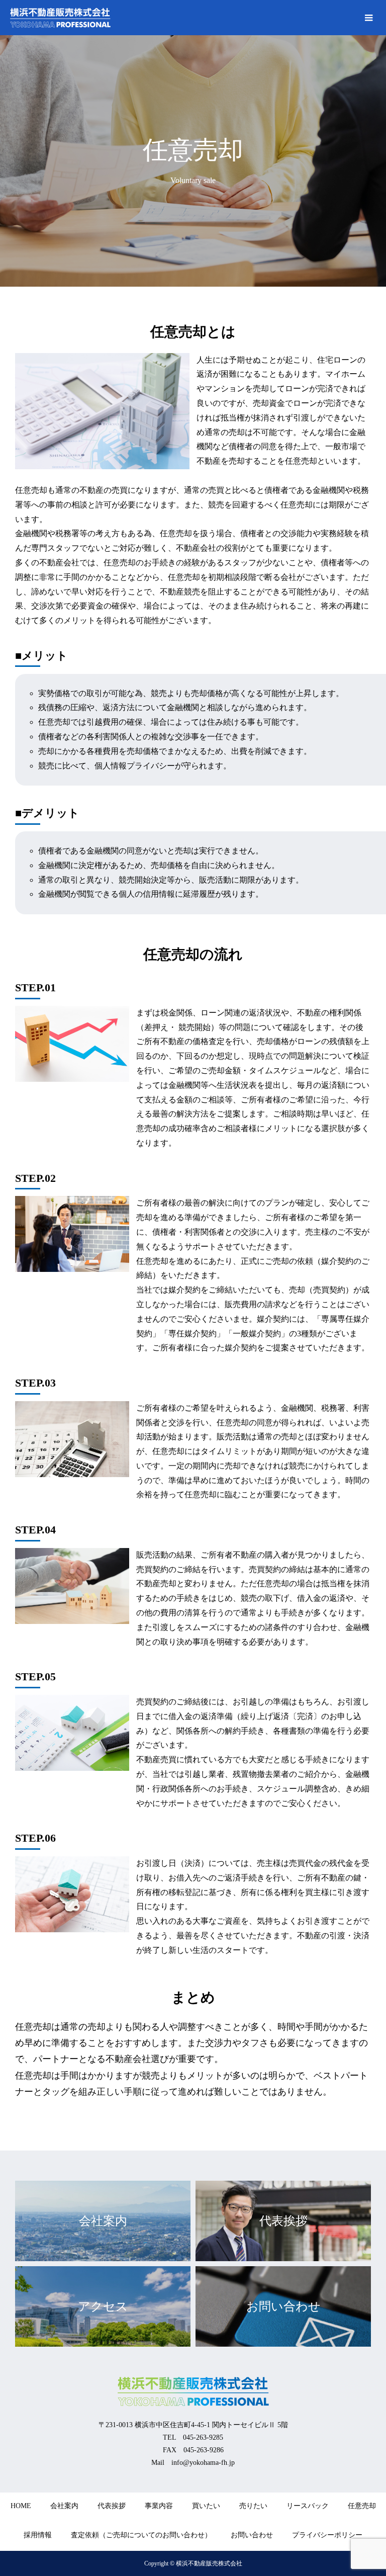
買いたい (206, 2506)
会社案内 (64, 2506)
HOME (21, 2506)
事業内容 (159, 2506)
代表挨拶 (112, 2506)
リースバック (308, 2506)
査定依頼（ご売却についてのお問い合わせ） (141, 2535)
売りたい (253, 2506)
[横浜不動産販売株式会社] (60, 18)
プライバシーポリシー (327, 2535)
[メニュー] (368, 18)
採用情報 (38, 2535)
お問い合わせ (252, 2535)
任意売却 (362, 2506)
